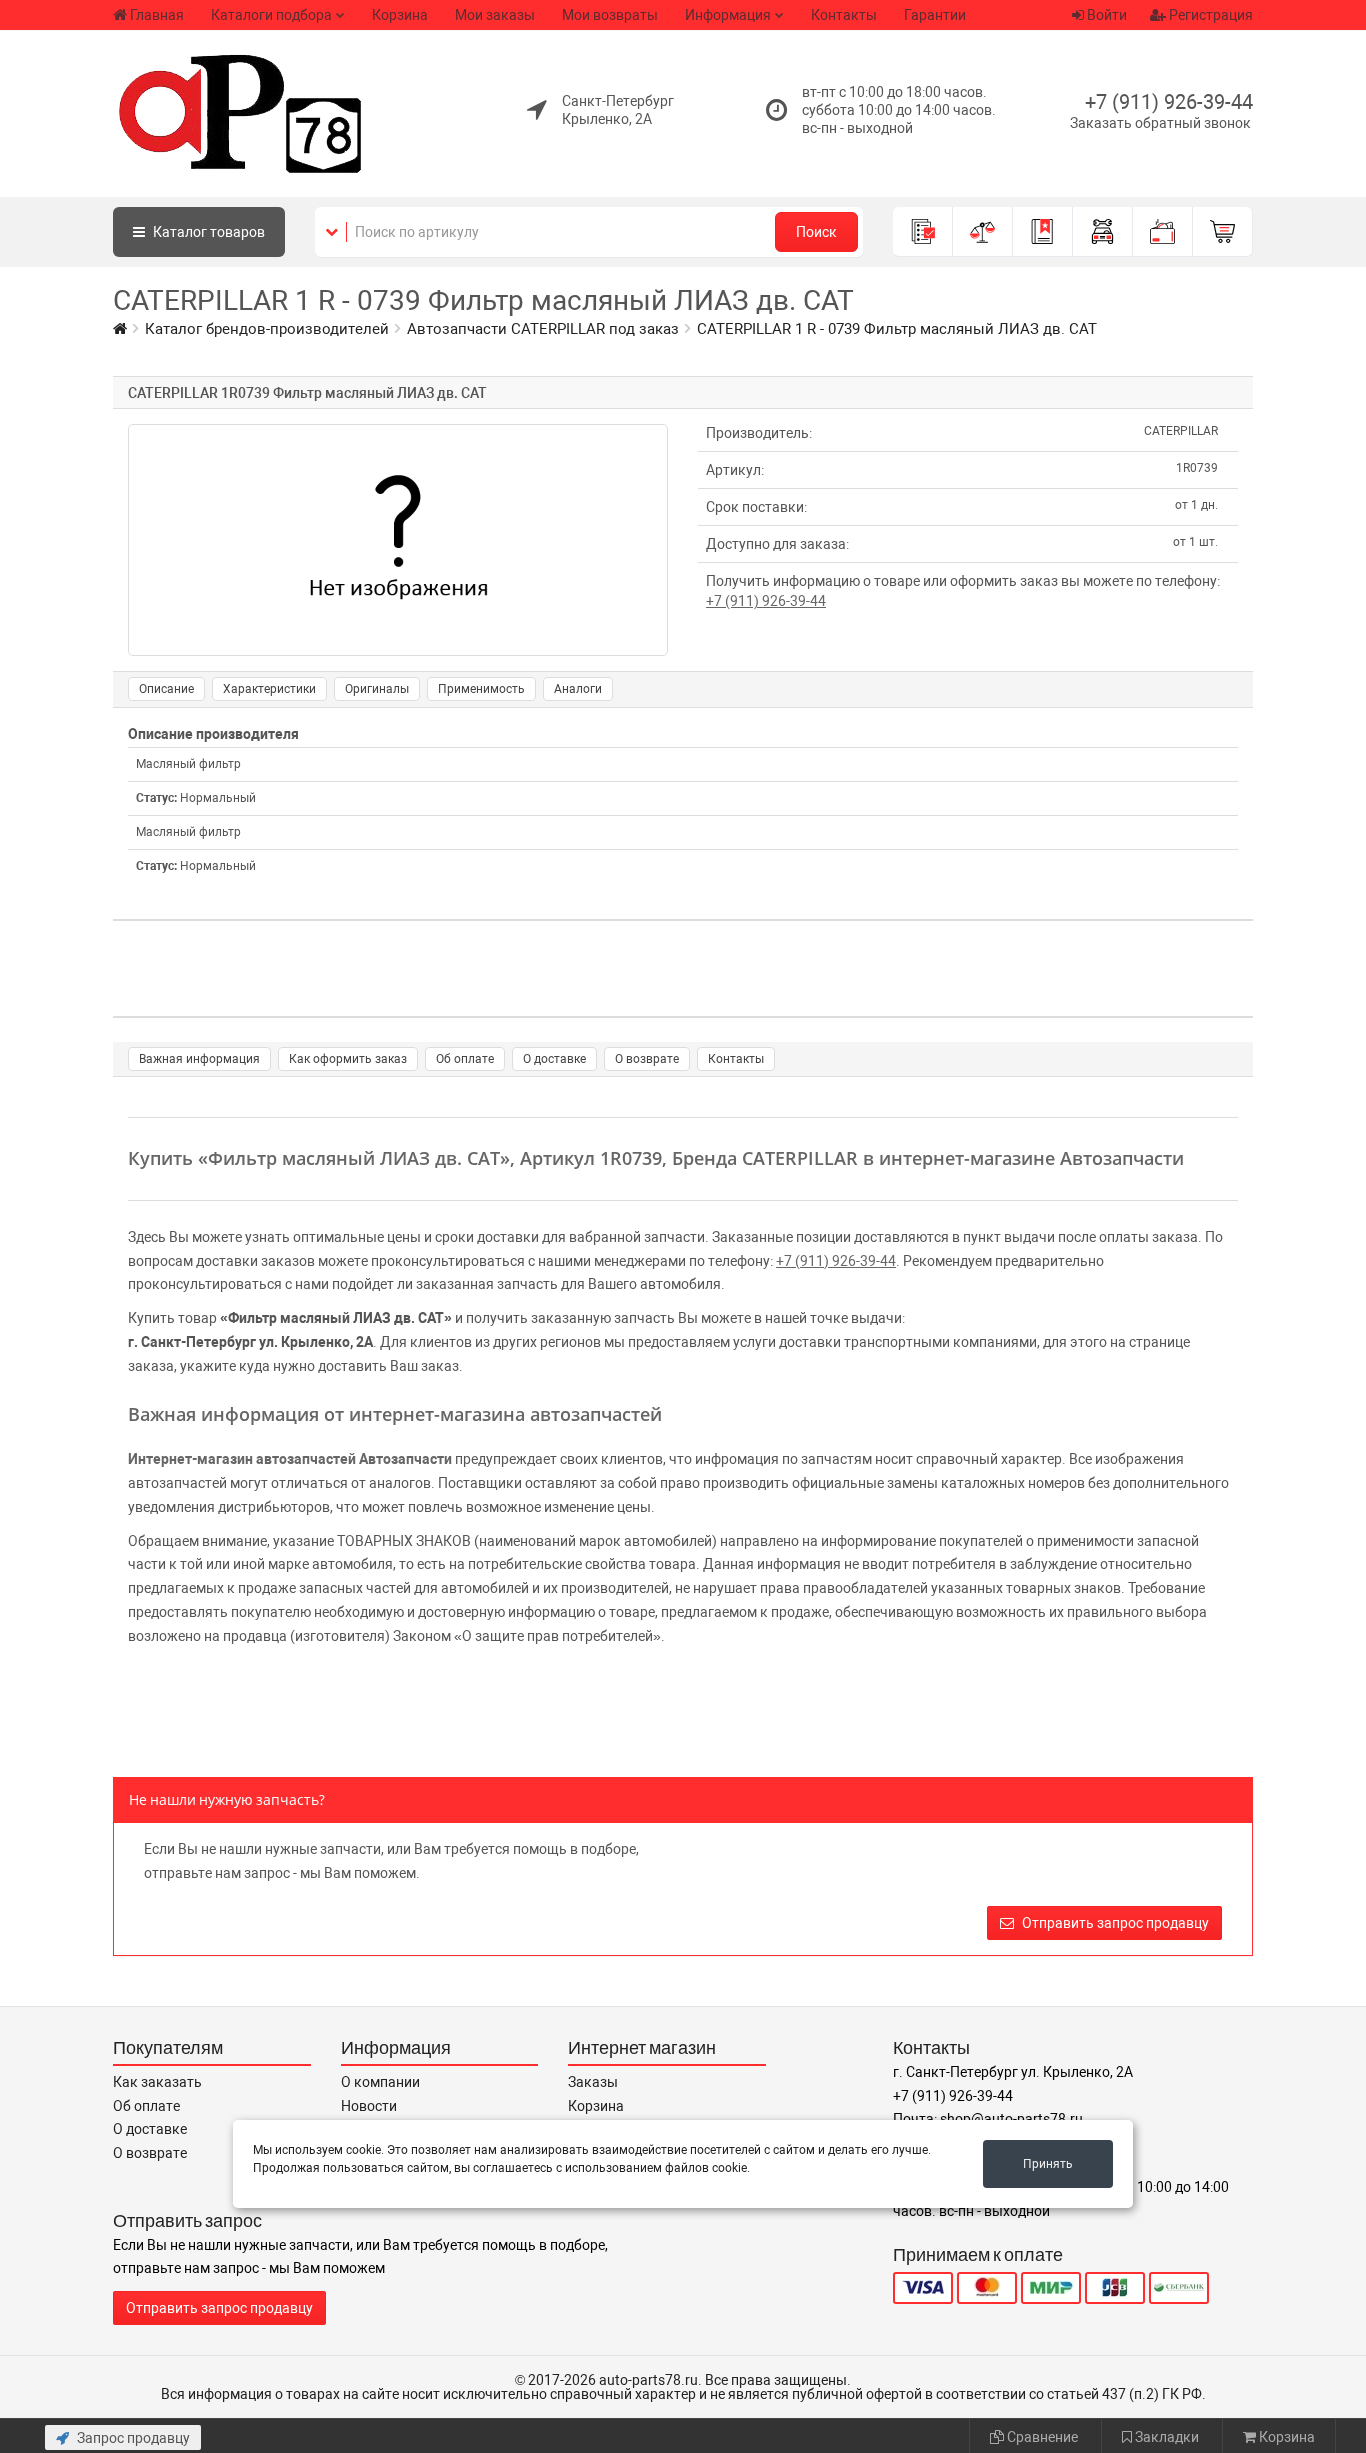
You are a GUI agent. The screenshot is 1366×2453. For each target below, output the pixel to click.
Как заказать (157, 2082)
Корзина (400, 15)
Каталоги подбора (271, 15)
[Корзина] (1223, 232)
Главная (157, 15)
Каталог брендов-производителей (267, 329)
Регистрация (1209, 15)
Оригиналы (377, 689)
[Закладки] (1043, 232)
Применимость (481, 689)
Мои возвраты (610, 15)
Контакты (844, 15)
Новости (369, 2106)
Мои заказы (495, 15)
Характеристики (269, 689)
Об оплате (465, 1059)
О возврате (647, 1059)
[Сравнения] (983, 232)
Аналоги (578, 689)
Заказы (593, 2082)
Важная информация (199, 1059)
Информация (728, 15)
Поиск (816, 232)
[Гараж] (1103, 232)
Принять (1048, 2164)
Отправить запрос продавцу (1114, 1923)
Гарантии (935, 15)
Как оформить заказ (348, 1059)
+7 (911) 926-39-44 (1169, 102)
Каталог (207, 232)
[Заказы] (923, 232)
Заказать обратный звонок (1160, 123)
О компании (380, 2082)
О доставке (554, 1059)
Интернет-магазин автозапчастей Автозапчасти (290, 1459)
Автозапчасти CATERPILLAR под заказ (543, 329)
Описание (166, 689)
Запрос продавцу (132, 2438)
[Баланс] (1163, 232)
